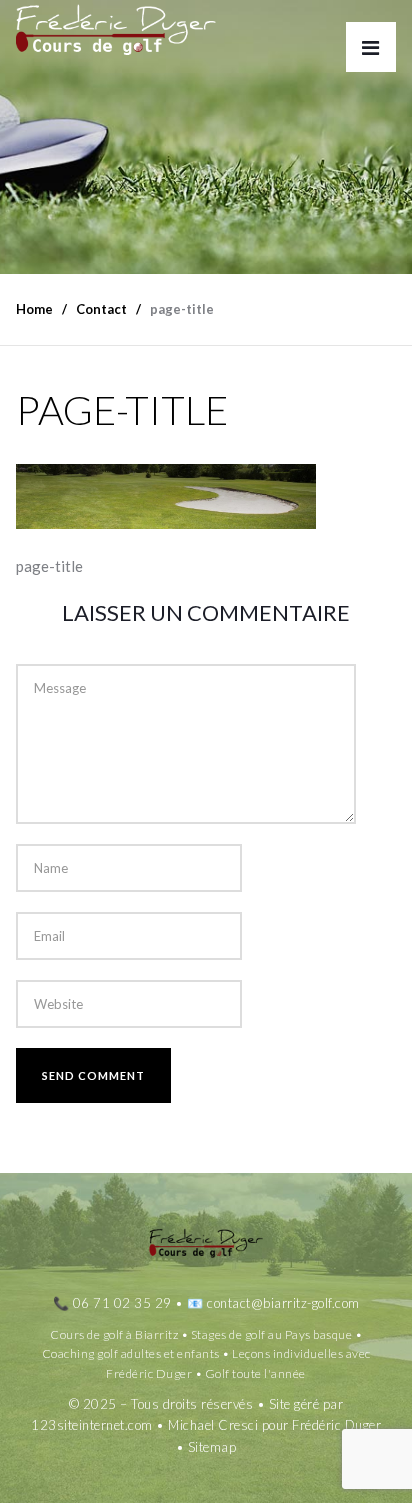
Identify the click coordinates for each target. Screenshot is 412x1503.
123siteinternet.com (92, 1425)
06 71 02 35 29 (122, 1303)
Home (34, 309)
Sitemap (212, 1447)
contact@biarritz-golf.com (283, 1303)
